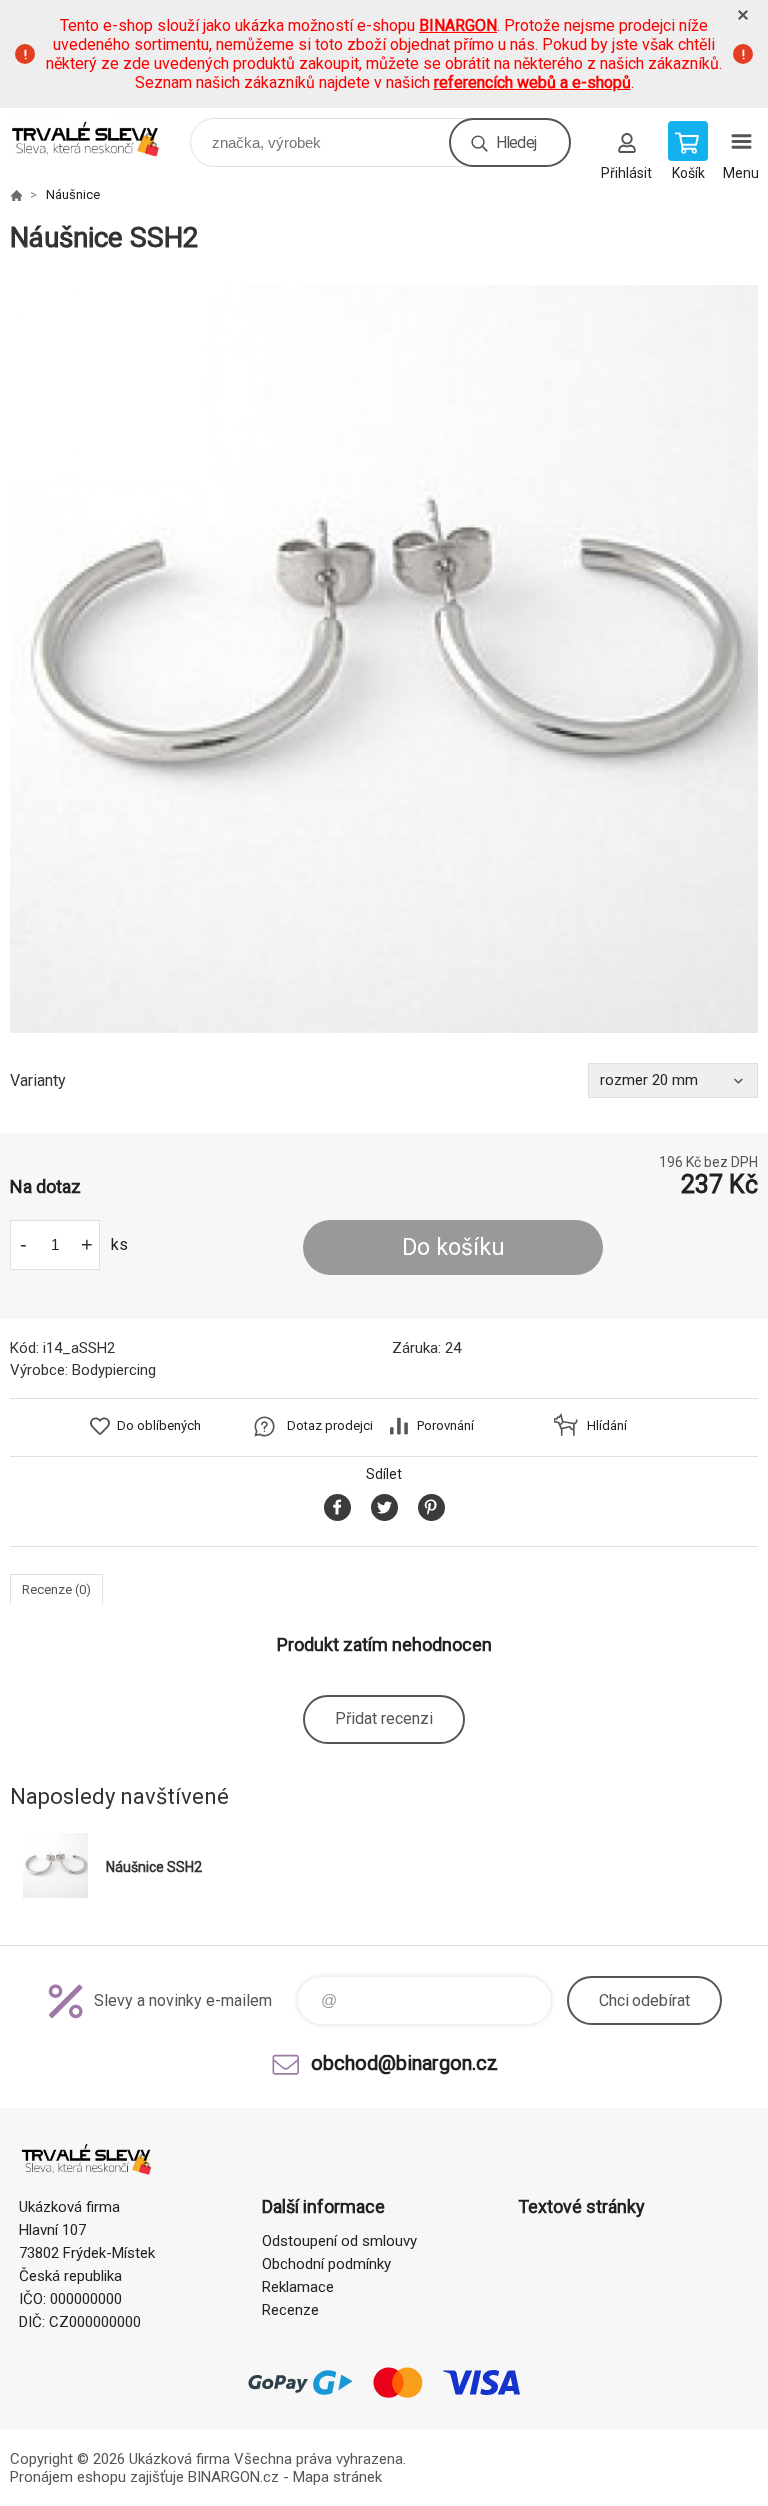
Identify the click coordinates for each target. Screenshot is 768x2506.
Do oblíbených (159, 1425)
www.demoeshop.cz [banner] (98, 137)
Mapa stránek (337, 2477)
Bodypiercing (114, 1370)
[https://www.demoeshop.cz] (16, 195)
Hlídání (607, 1425)
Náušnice (73, 194)
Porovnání (445, 1425)
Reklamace (298, 2287)
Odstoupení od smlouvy (339, 2241)
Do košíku (453, 1247)
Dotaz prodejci (330, 1425)
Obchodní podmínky (326, 2264)
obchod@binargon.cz (404, 2063)
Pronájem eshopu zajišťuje (97, 2477)
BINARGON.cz (233, 2477)
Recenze (290, 2310)
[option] (384, 659)
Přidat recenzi (384, 1718)
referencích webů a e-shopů (532, 82)
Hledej (516, 142)
